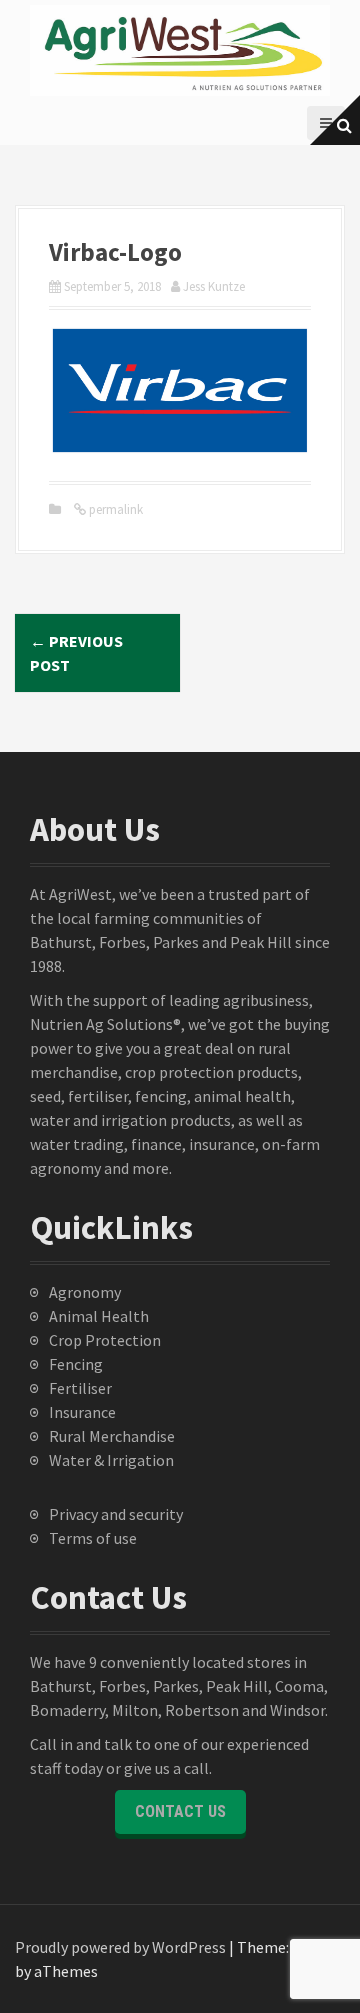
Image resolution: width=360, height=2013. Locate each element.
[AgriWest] (180, 48)
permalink (114, 509)
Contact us (180, 1811)
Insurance (82, 1412)
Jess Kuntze (214, 286)
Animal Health (99, 1316)
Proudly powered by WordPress (120, 1947)
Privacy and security (116, 1514)
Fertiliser (80, 1388)
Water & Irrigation (111, 1460)
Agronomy (85, 1292)
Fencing (76, 1364)
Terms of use (93, 1538)
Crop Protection (105, 1340)
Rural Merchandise (112, 1436)
